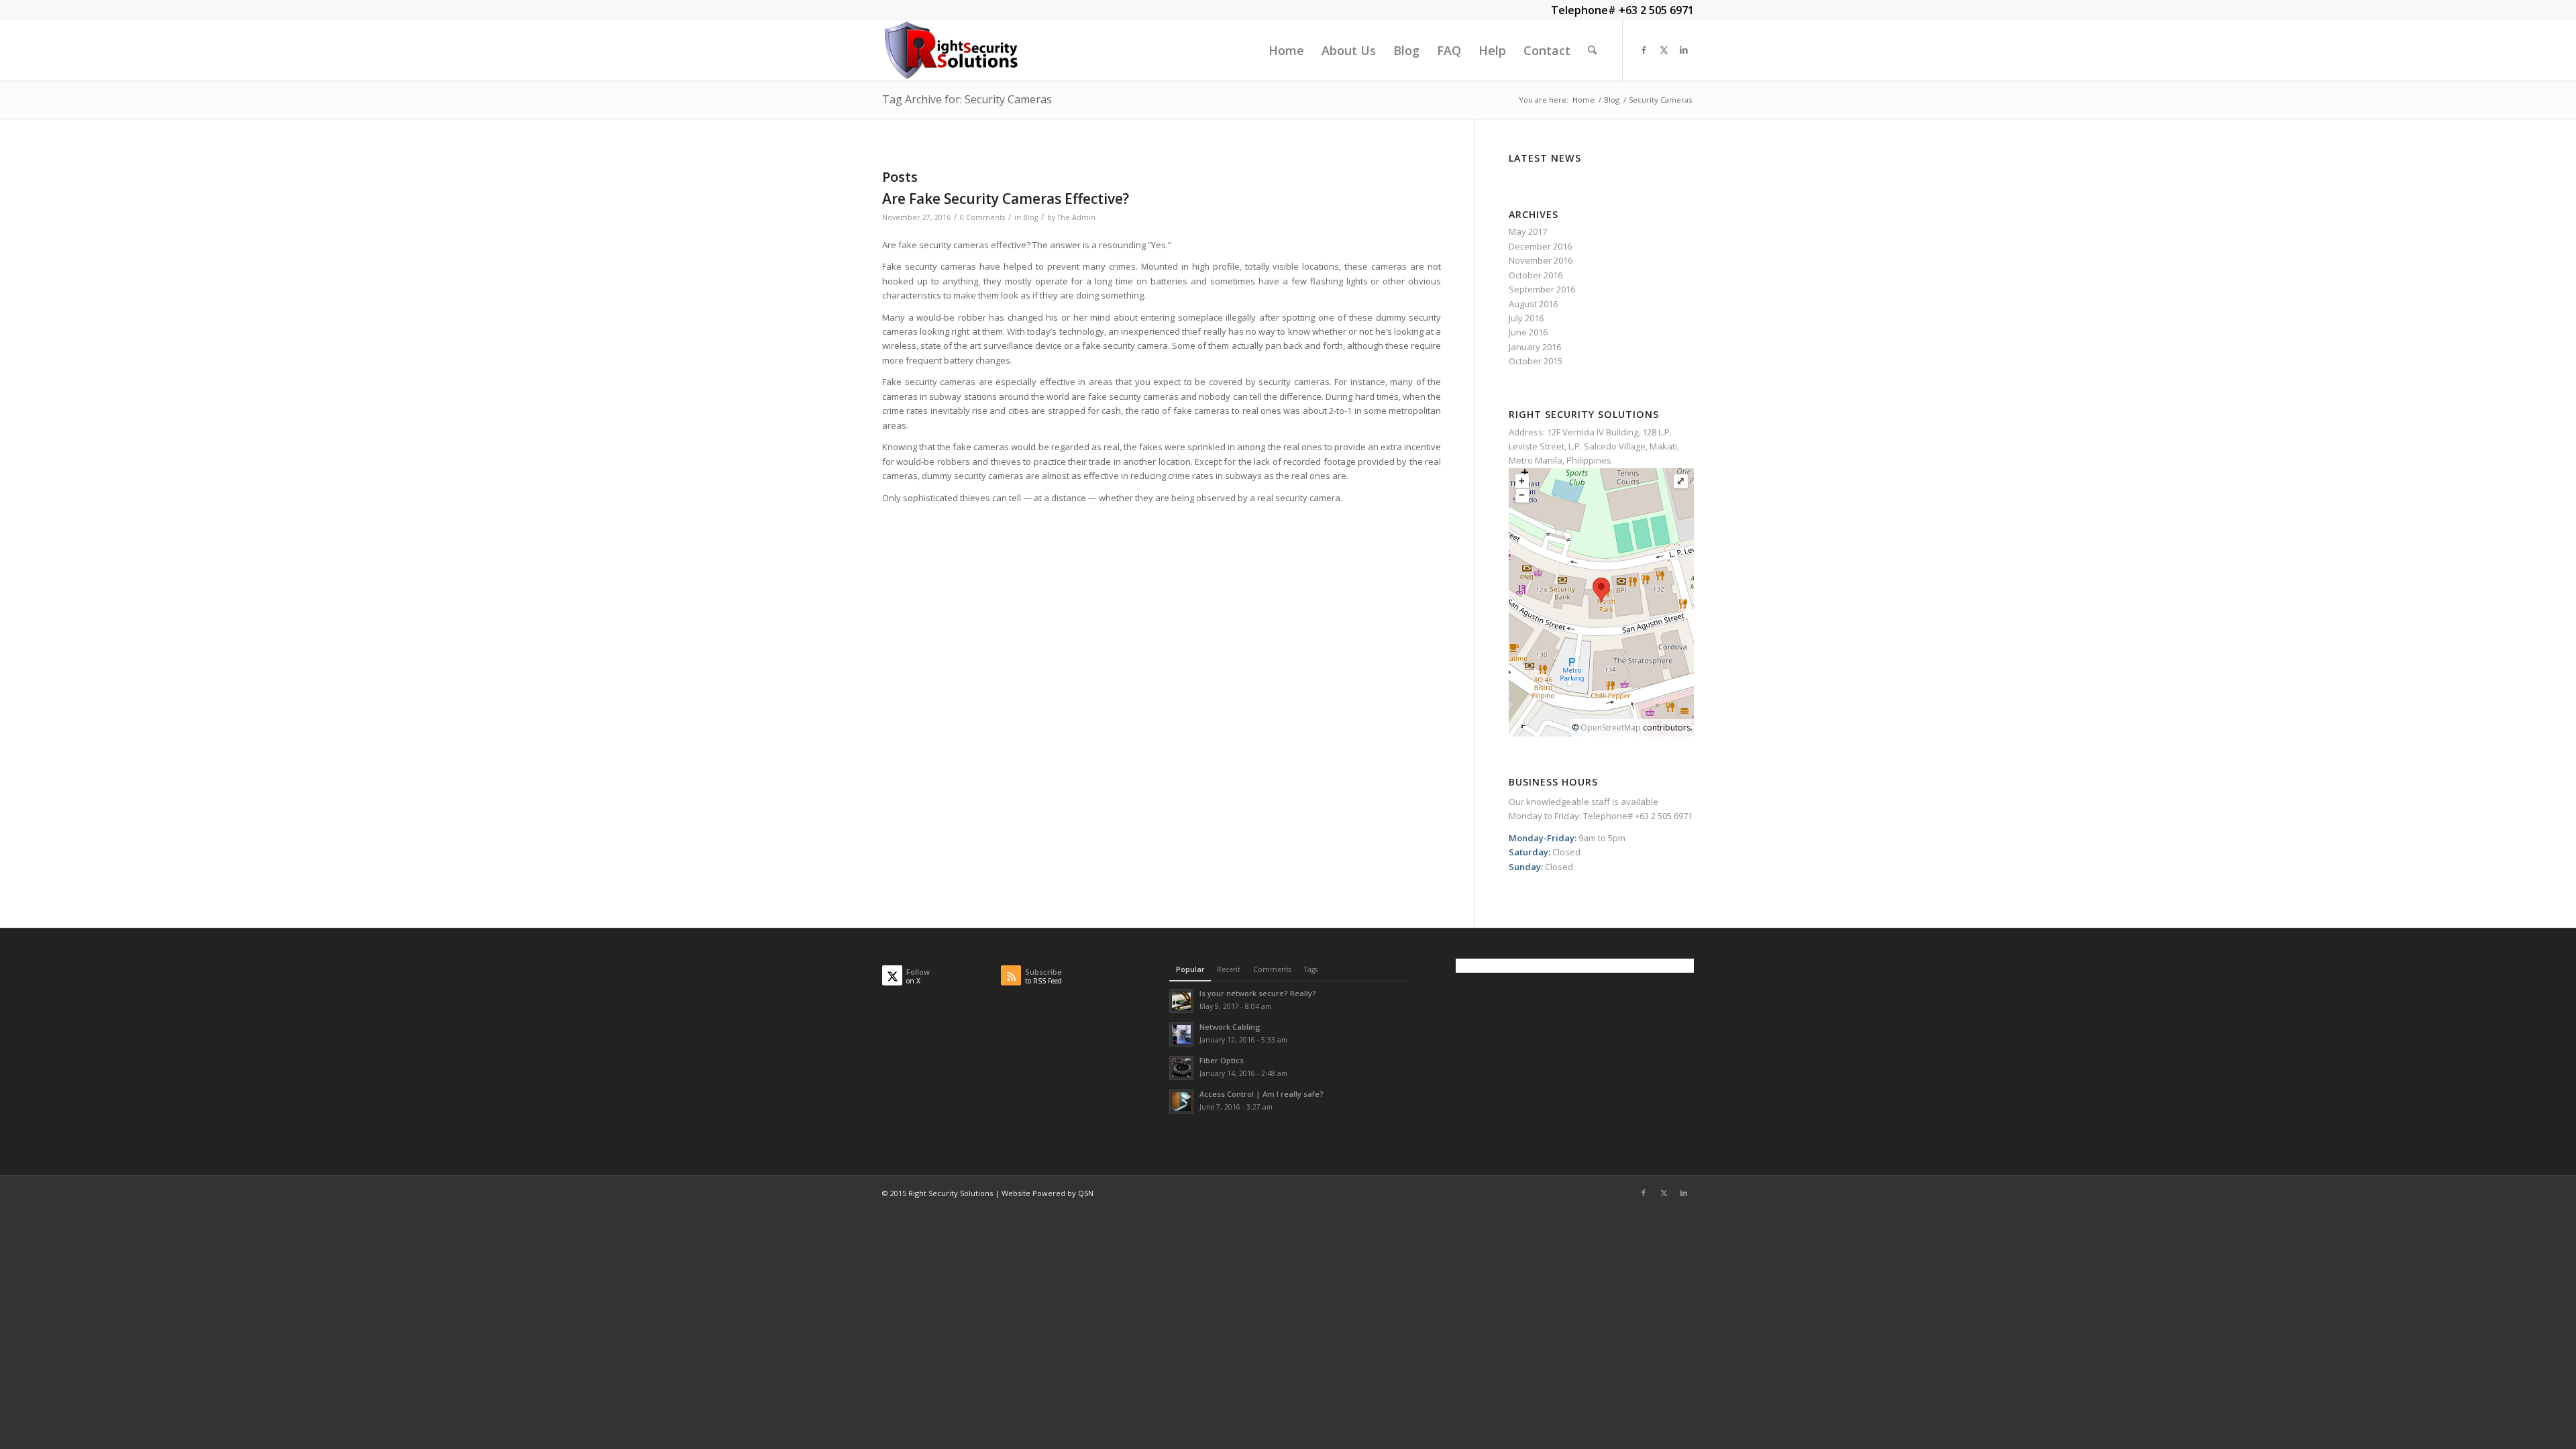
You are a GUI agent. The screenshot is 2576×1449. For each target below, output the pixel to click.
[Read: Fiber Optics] (1181, 1068)
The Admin (1076, 217)
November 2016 (1541, 260)
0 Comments (982, 217)
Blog (1030, 217)
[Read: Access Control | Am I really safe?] (1181, 1102)
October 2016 (1536, 275)
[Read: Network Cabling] (1181, 1034)
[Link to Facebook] (1644, 50)
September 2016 (1542, 289)
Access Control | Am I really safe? (1262, 1094)
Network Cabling (1230, 1027)
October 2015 (1536, 361)
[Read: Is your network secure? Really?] (1181, 1001)
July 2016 (1526, 318)
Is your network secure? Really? (1258, 993)
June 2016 (1528, 332)
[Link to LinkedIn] (1684, 50)
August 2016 (1533, 304)
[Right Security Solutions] (951, 50)
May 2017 (1528, 231)
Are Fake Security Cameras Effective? (1006, 199)
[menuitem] (1286, 50)
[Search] (1592, 50)
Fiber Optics (1222, 1060)
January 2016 (1535, 347)
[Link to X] (1664, 50)
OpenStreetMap (1611, 728)
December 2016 (1540, 246)
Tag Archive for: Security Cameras (967, 99)
